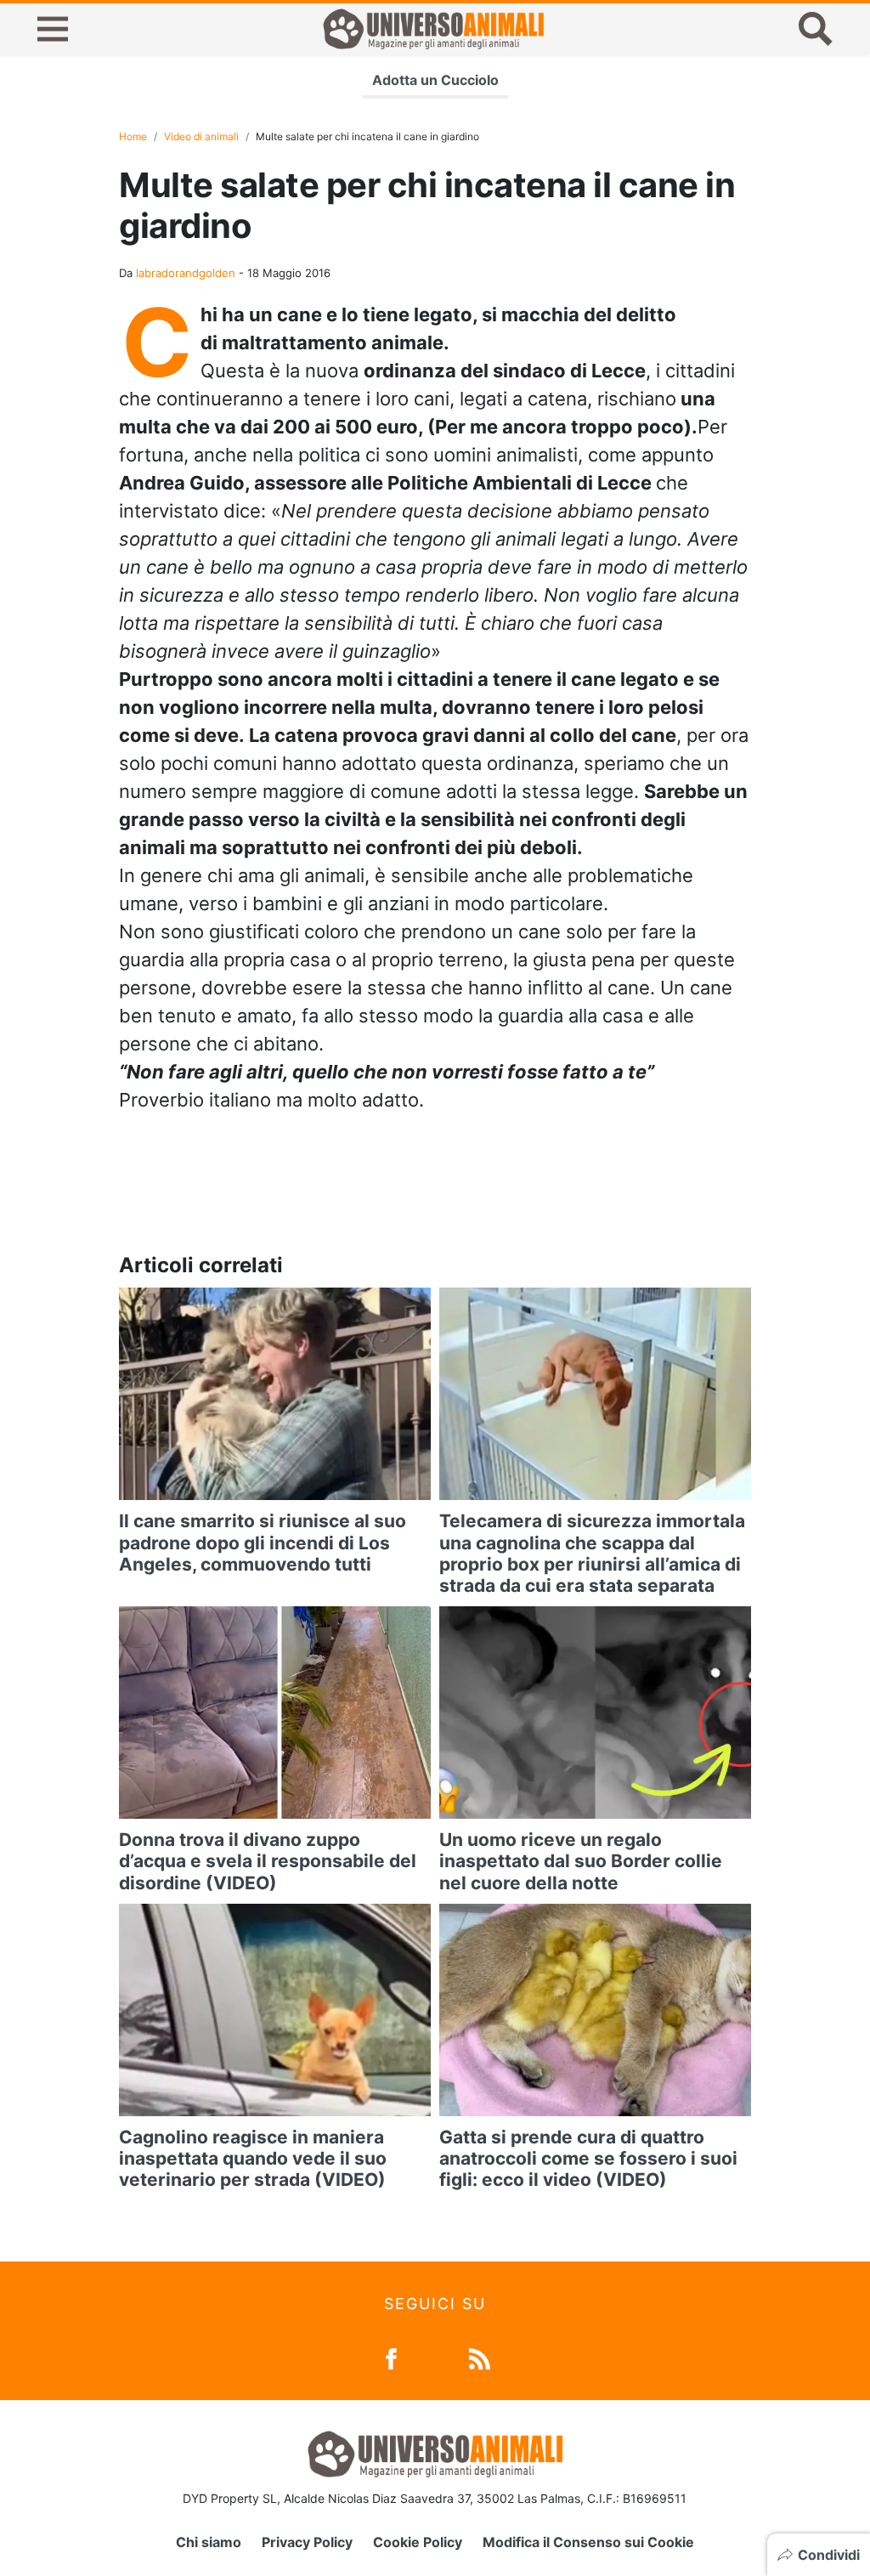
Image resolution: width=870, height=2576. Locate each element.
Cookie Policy (418, 2542)
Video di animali (201, 136)
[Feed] (480, 2357)
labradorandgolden (186, 273)
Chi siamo (209, 2542)
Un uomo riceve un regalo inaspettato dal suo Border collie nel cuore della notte (581, 1861)
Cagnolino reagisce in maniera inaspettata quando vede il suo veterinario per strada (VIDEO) (253, 2158)
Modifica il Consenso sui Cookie (588, 2542)
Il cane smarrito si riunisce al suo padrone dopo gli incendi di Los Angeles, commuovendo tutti (263, 1542)
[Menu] (53, 29)
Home (133, 136)
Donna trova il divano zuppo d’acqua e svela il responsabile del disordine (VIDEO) (268, 1861)
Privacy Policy (307, 2542)
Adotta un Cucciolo (435, 80)
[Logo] (433, 29)
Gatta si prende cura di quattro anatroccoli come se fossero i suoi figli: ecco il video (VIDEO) (588, 2158)
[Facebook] (391, 2357)
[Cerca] (816, 29)
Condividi (829, 2555)
